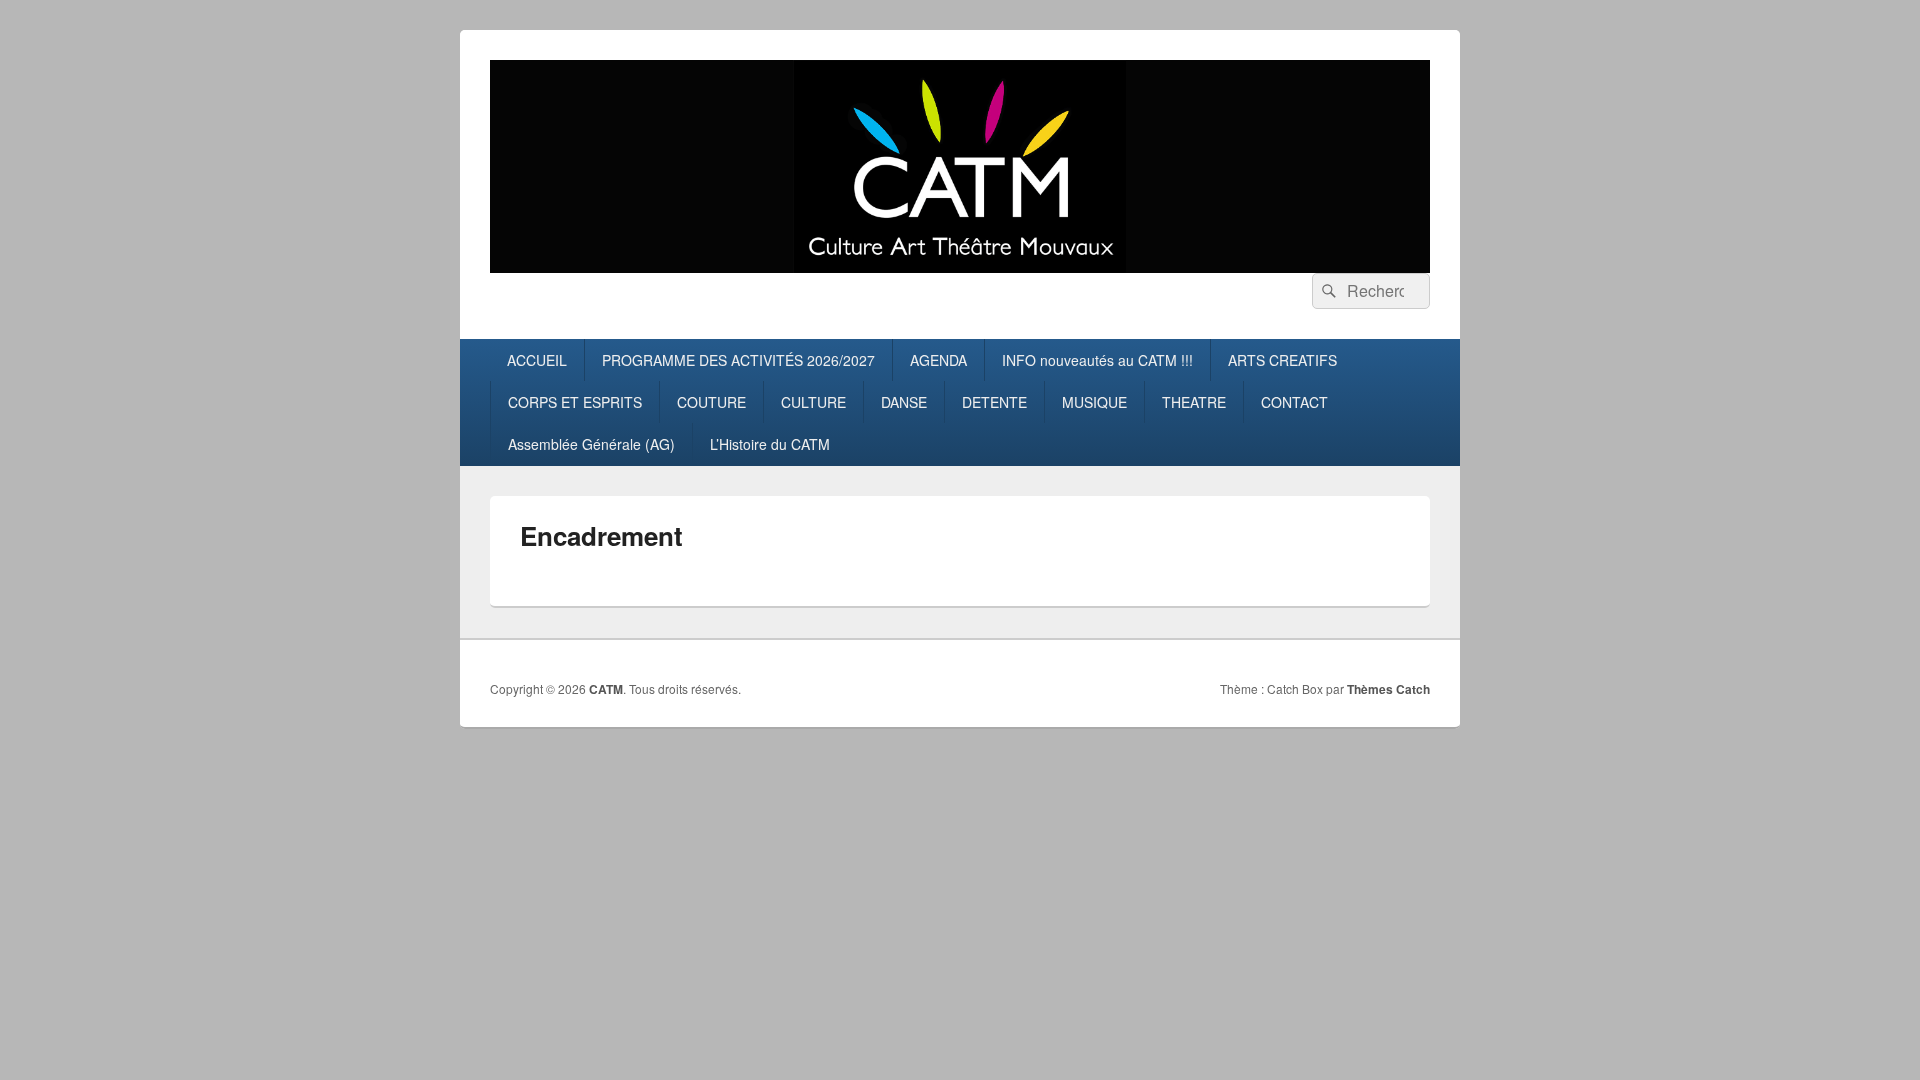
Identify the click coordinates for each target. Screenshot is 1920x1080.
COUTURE (711, 402)
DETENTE (994, 402)
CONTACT (1294, 402)
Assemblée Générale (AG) (591, 444)
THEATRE (1194, 402)
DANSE (904, 402)
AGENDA (938, 360)
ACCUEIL (537, 360)
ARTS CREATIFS (1282, 360)
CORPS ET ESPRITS (575, 402)
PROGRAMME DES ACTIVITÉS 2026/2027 (738, 360)
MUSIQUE (1094, 402)
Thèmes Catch (1388, 689)
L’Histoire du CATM (770, 444)
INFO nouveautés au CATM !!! (1097, 360)
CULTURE (813, 402)
